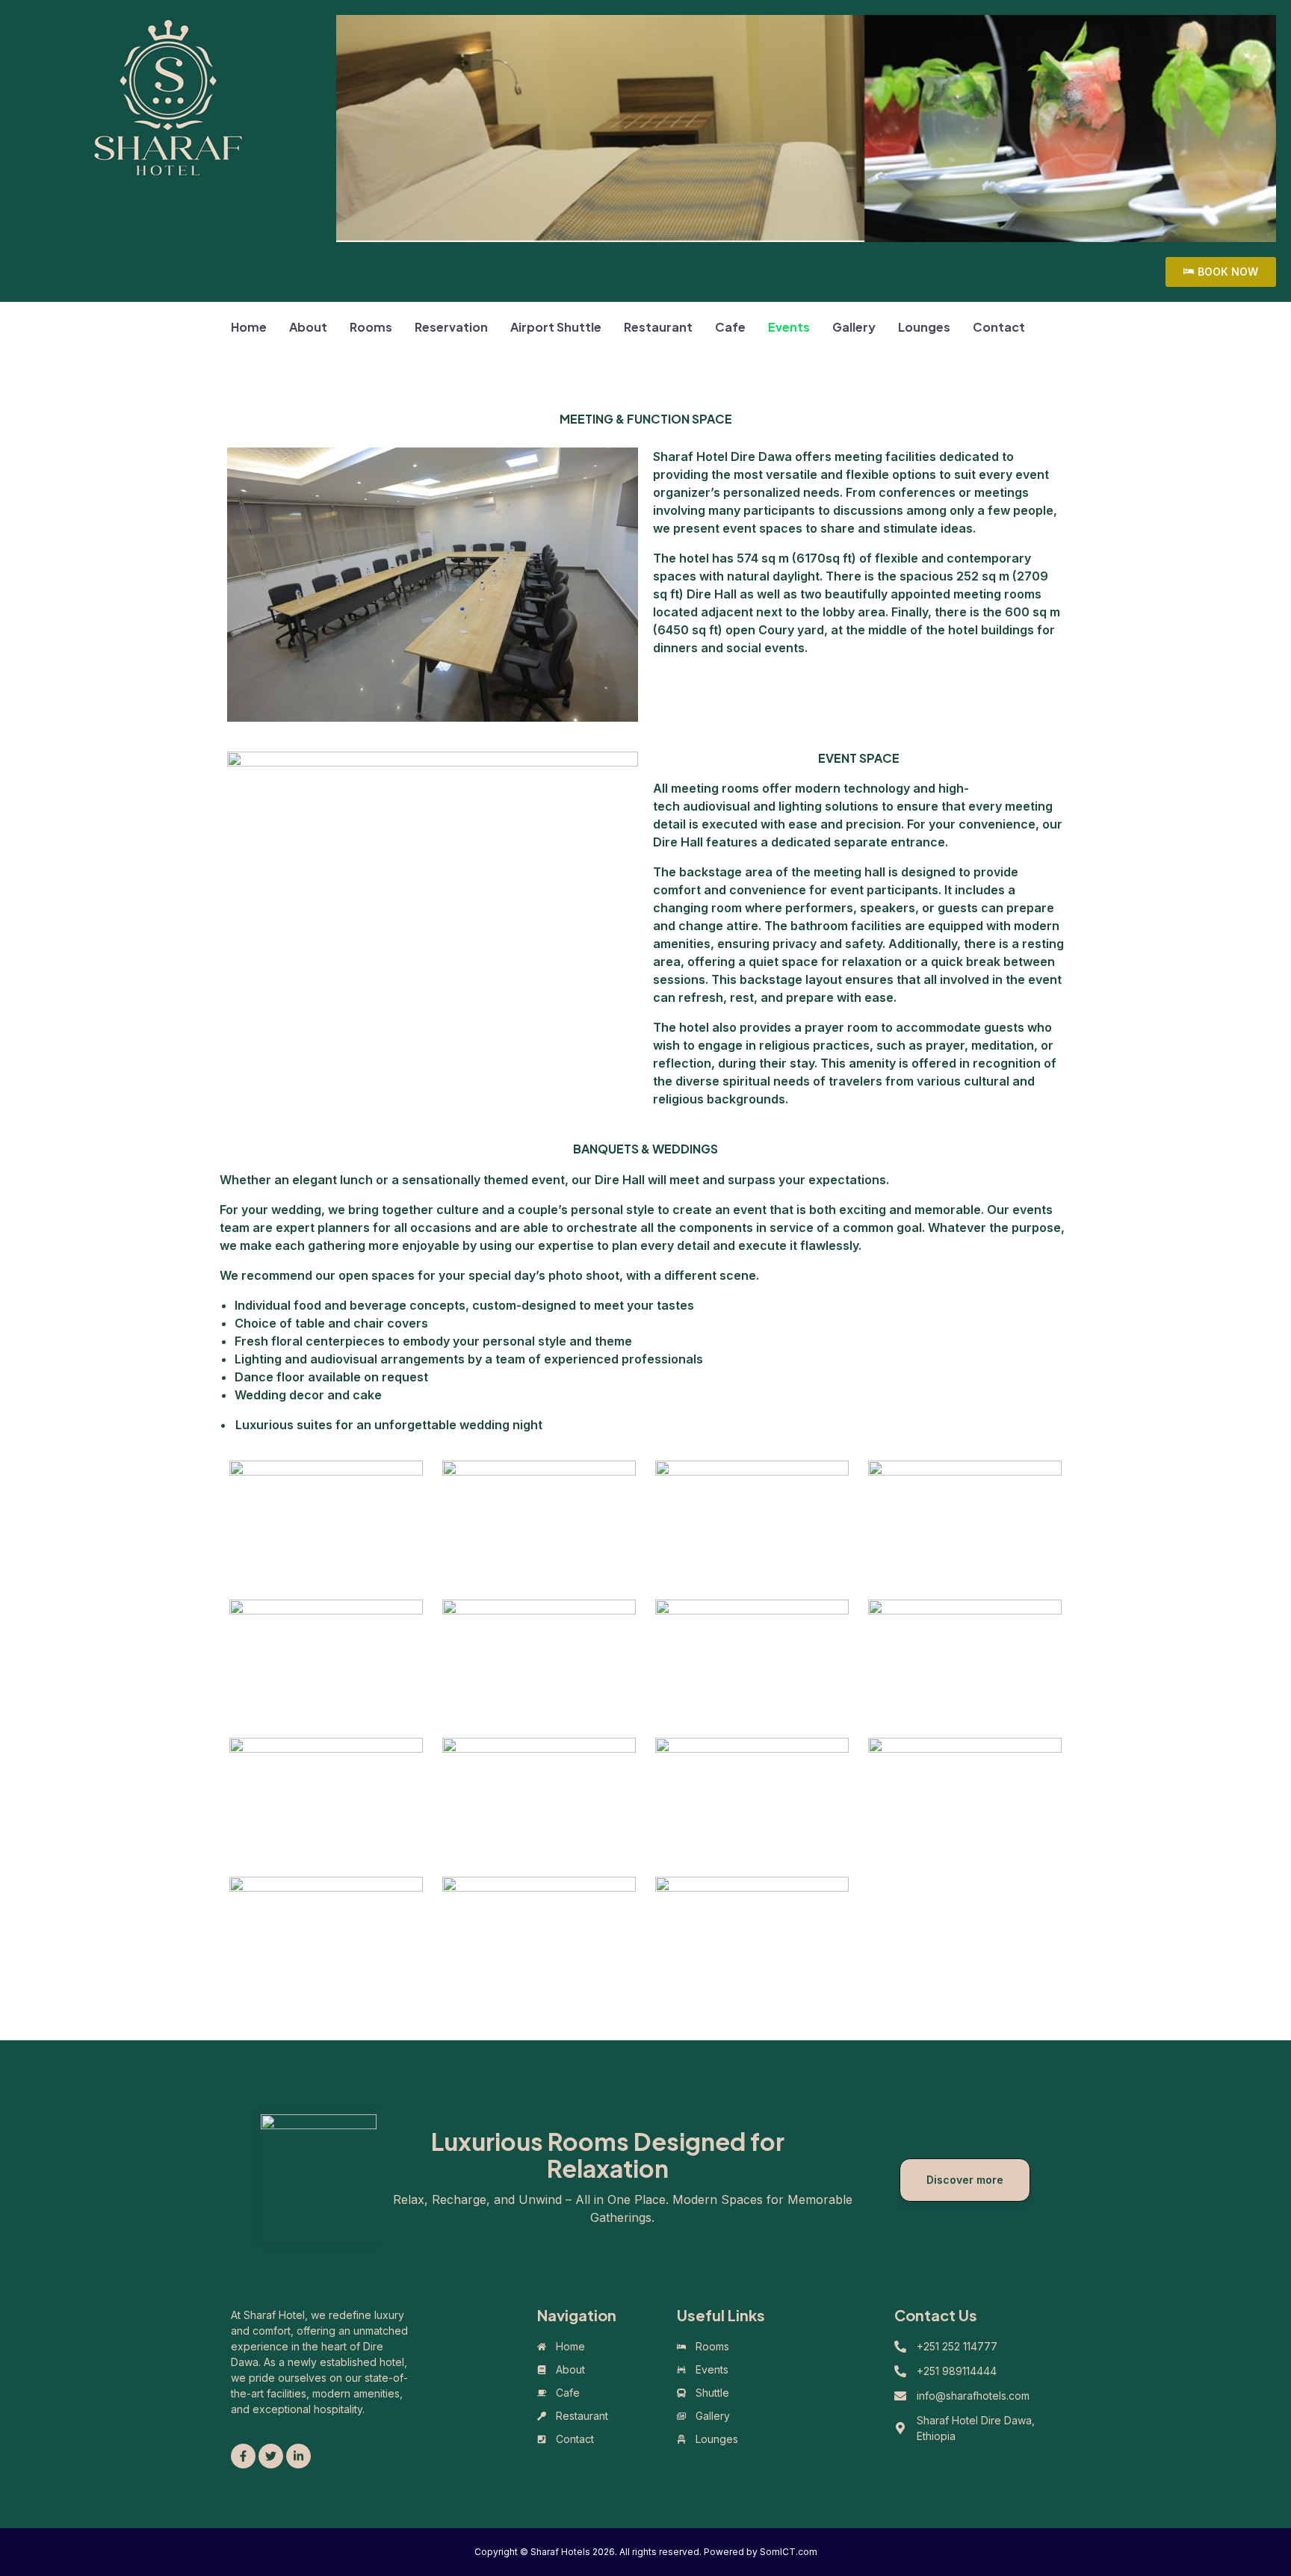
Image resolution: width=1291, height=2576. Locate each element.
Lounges (924, 327)
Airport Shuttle (556, 327)
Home (249, 327)
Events (789, 327)
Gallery (854, 327)
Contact (999, 327)
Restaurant (658, 327)
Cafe (730, 327)
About (308, 327)
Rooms (371, 327)
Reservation (451, 327)
